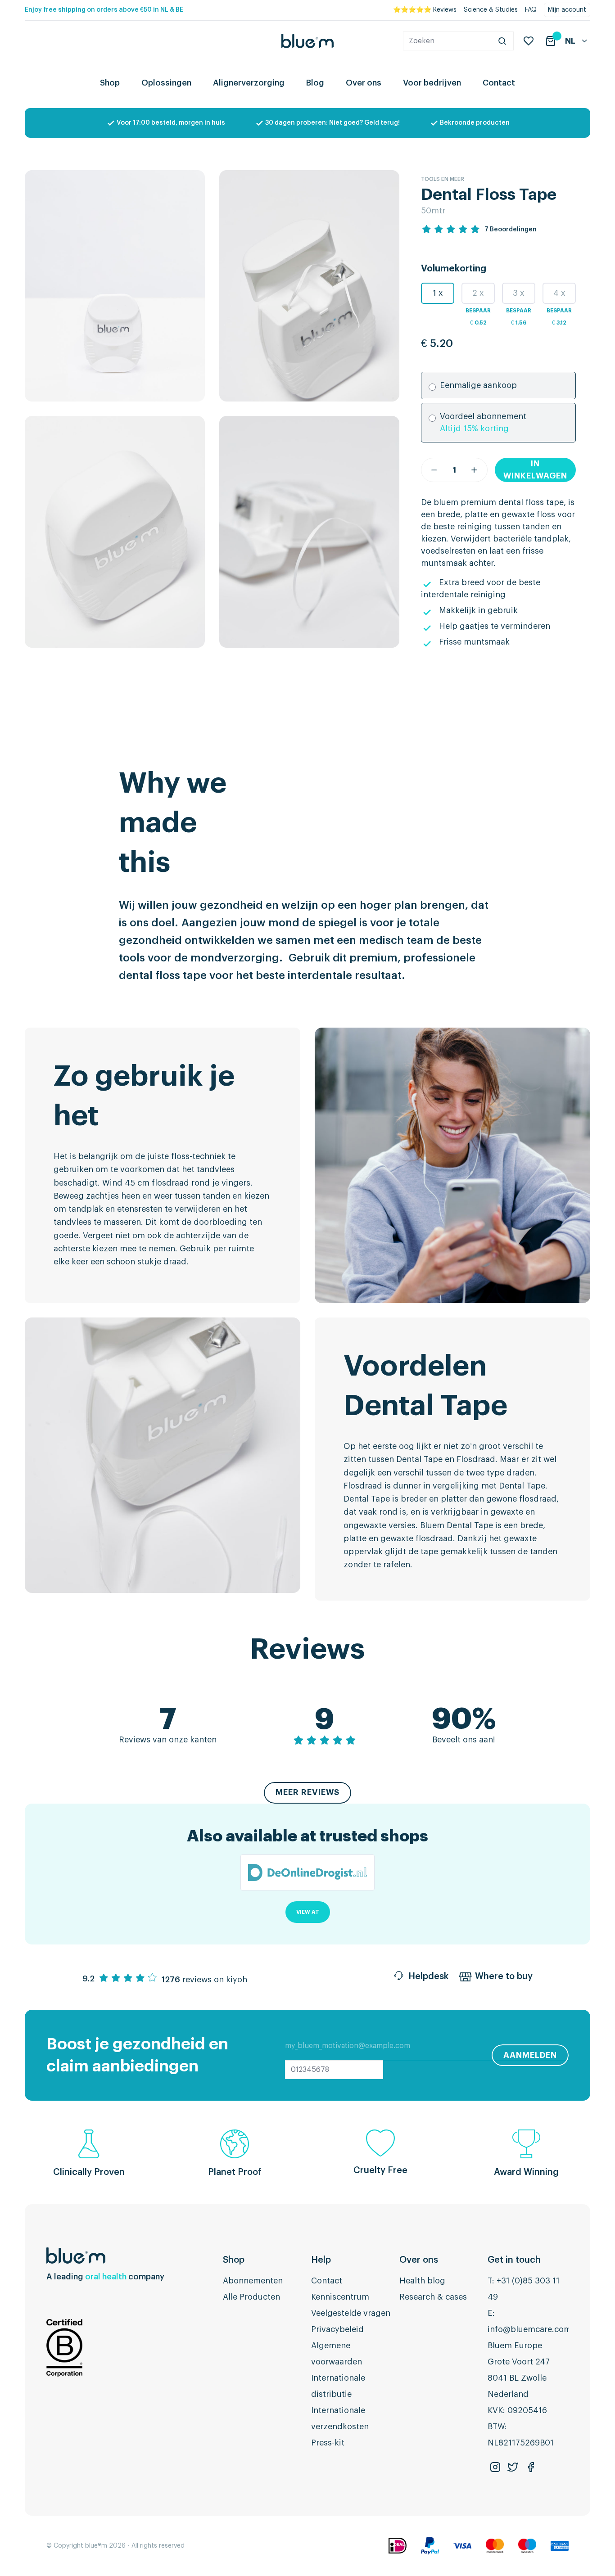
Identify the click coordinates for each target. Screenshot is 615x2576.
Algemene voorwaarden (337, 2354)
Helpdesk (428, 1976)
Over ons (364, 83)
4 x (559, 293)
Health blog (422, 2281)
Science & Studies (491, 10)
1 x (438, 293)
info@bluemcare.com (529, 2329)
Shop (110, 83)
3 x (519, 293)
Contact (499, 83)
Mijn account (567, 10)
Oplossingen (166, 83)
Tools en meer (443, 179)
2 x (478, 293)
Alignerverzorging (249, 83)
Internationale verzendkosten (340, 2418)
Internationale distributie (338, 2386)
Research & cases (433, 2297)
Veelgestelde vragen (351, 2313)
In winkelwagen (535, 470)
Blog (315, 83)
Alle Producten (251, 2297)
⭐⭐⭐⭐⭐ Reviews (425, 10)
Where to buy (504, 1976)
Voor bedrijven (432, 83)
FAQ (531, 10)
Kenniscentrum (340, 2297)
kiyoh (237, 1980)
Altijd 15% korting (474, 429)
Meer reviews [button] (307, 1792)
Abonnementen (253, 2281)
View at (308, 1912)
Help (321, 2260)
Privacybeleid (337, 2329)
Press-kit (328, 2443)
